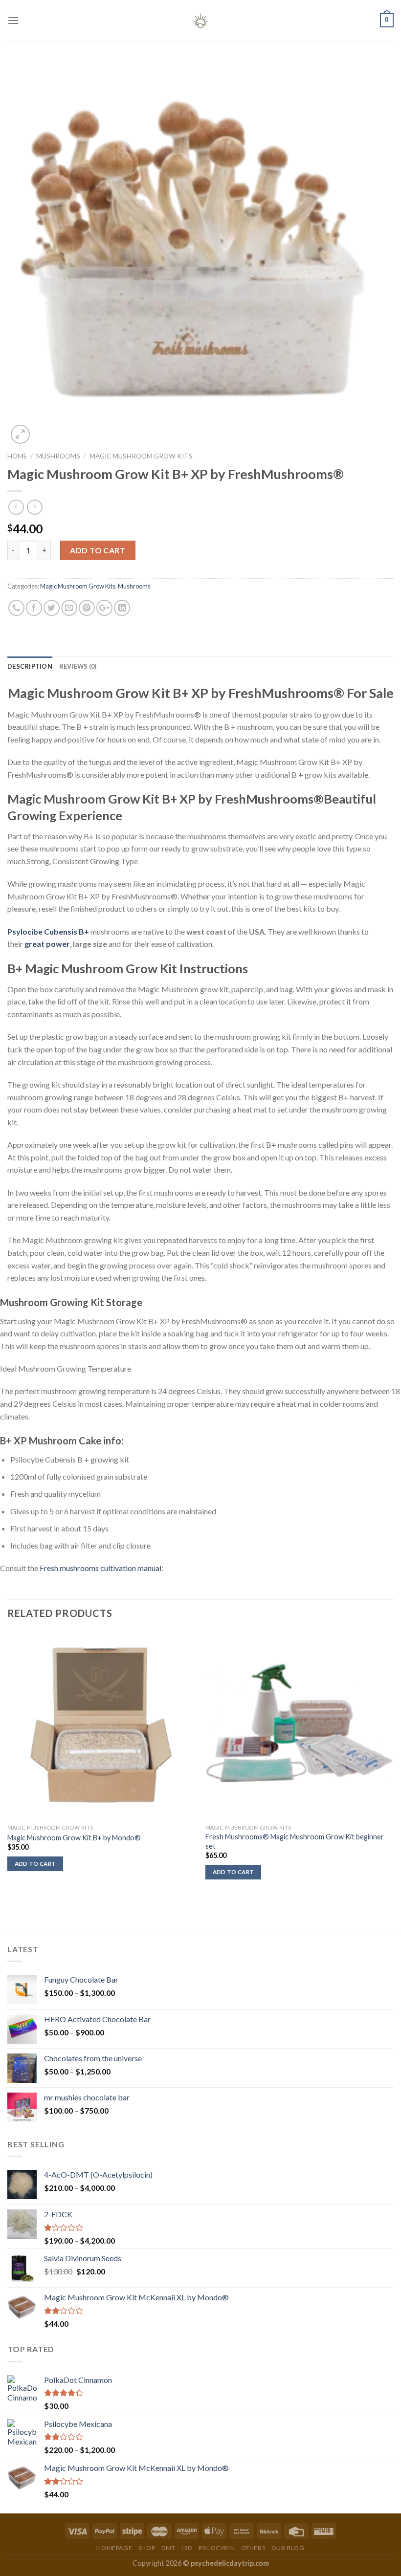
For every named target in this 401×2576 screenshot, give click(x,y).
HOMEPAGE (114, 2548)
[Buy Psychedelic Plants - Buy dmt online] (200, 20)
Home (17, 456)
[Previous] (8, 1779)
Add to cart (98, 550)
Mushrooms (58, 456)
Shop (147, 2548)
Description (30, 666)
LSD (187, 2548)
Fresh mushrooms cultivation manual (100, 1568)
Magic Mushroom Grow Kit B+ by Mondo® (74, 1838)
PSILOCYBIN (217, 2548)
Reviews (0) (78, 666)
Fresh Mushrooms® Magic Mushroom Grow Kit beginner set (295, 1841)
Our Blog (288, 2548)
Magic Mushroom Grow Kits (141, 456)
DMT (168, 2548)
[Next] (393, 1779)
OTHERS (253, 2548)
